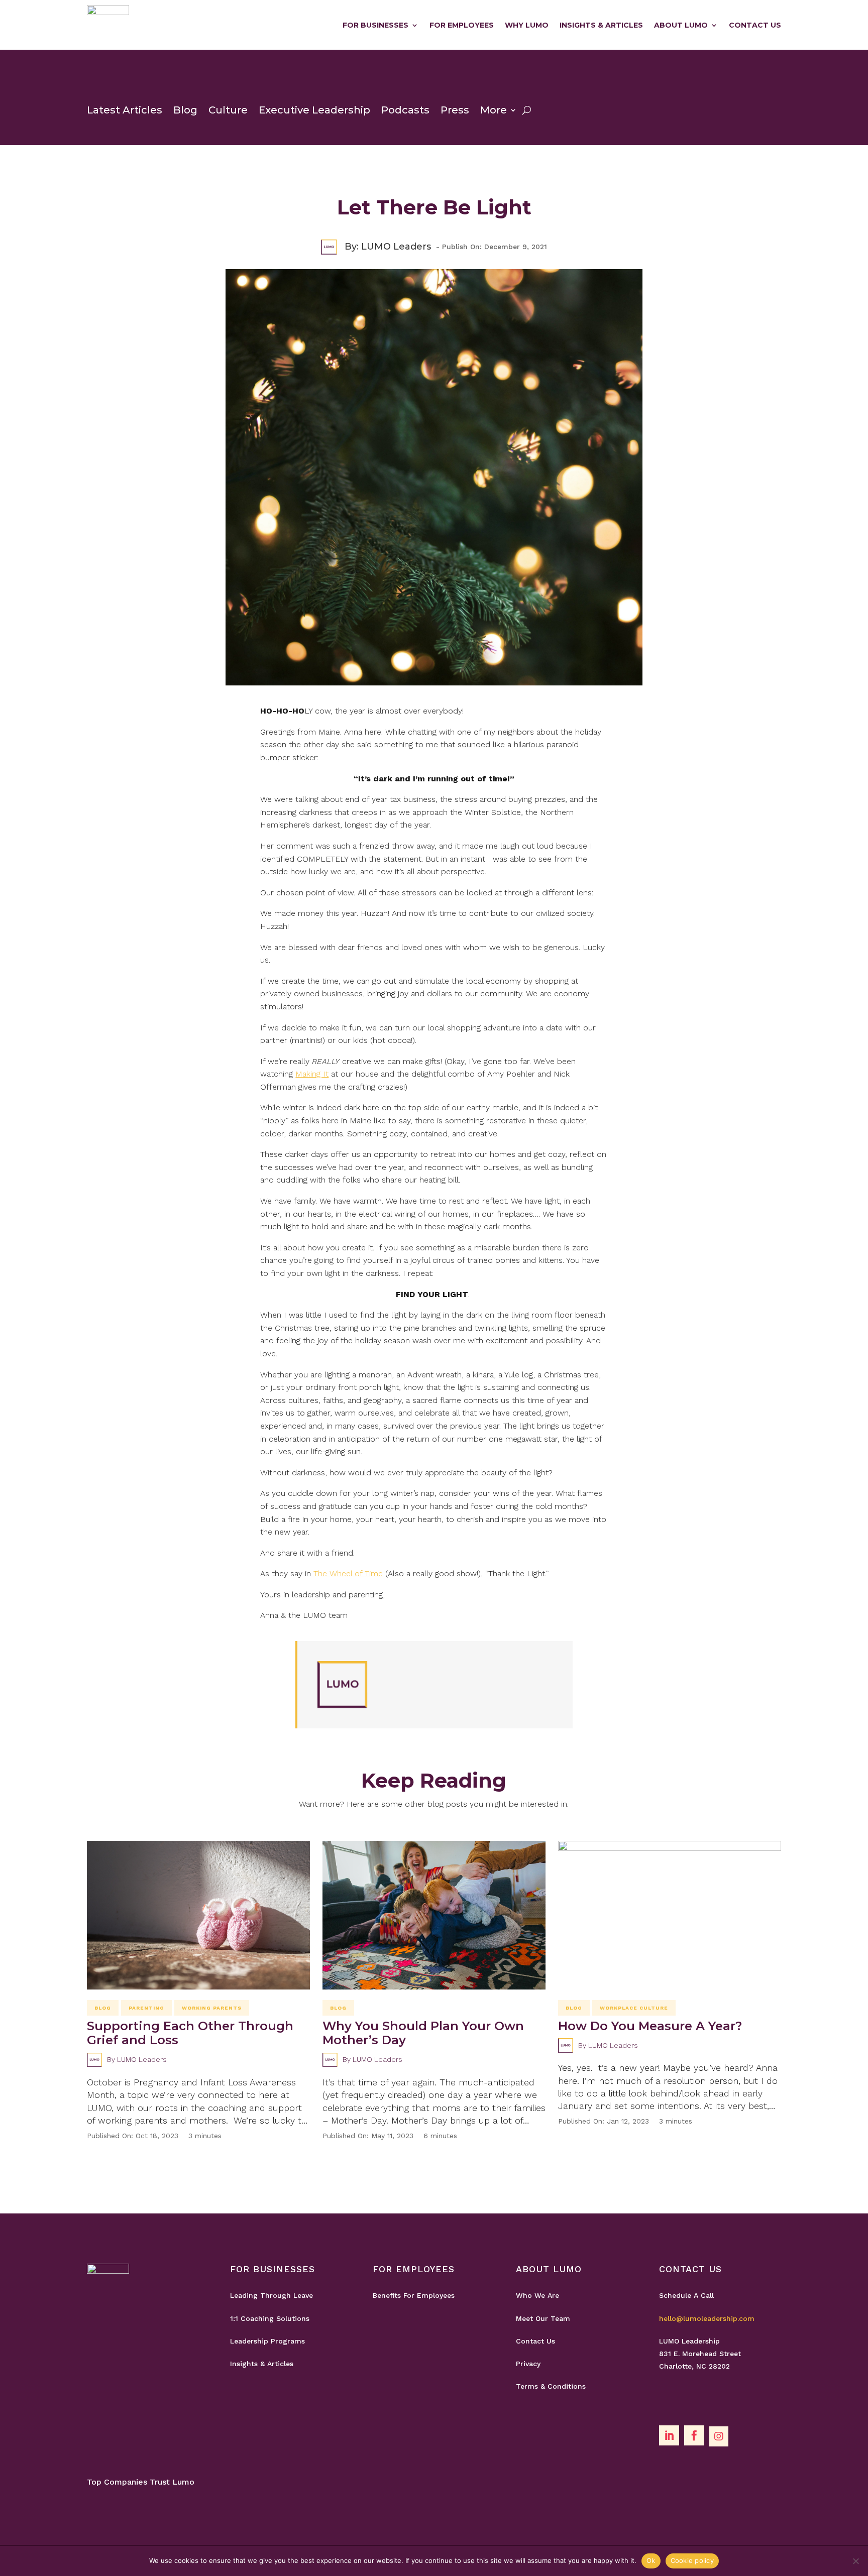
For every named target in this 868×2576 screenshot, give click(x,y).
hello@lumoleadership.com (707, 2318)
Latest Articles (125, 110)
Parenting (146, 2008)
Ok (651, 2560)
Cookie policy (692, 2560)
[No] (855, 2561)
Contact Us (755, 25)
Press (455, 110)
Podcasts (405, 110)
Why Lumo (527, 25)
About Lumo (681, 25)
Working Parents (212, 2008)
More (494, 110)
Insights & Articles (601, 25)
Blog (185, 110)
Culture (228, 110)
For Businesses (375, 25)
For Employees (462, 25)
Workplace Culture (634, 2008)
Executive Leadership (314, 110)
